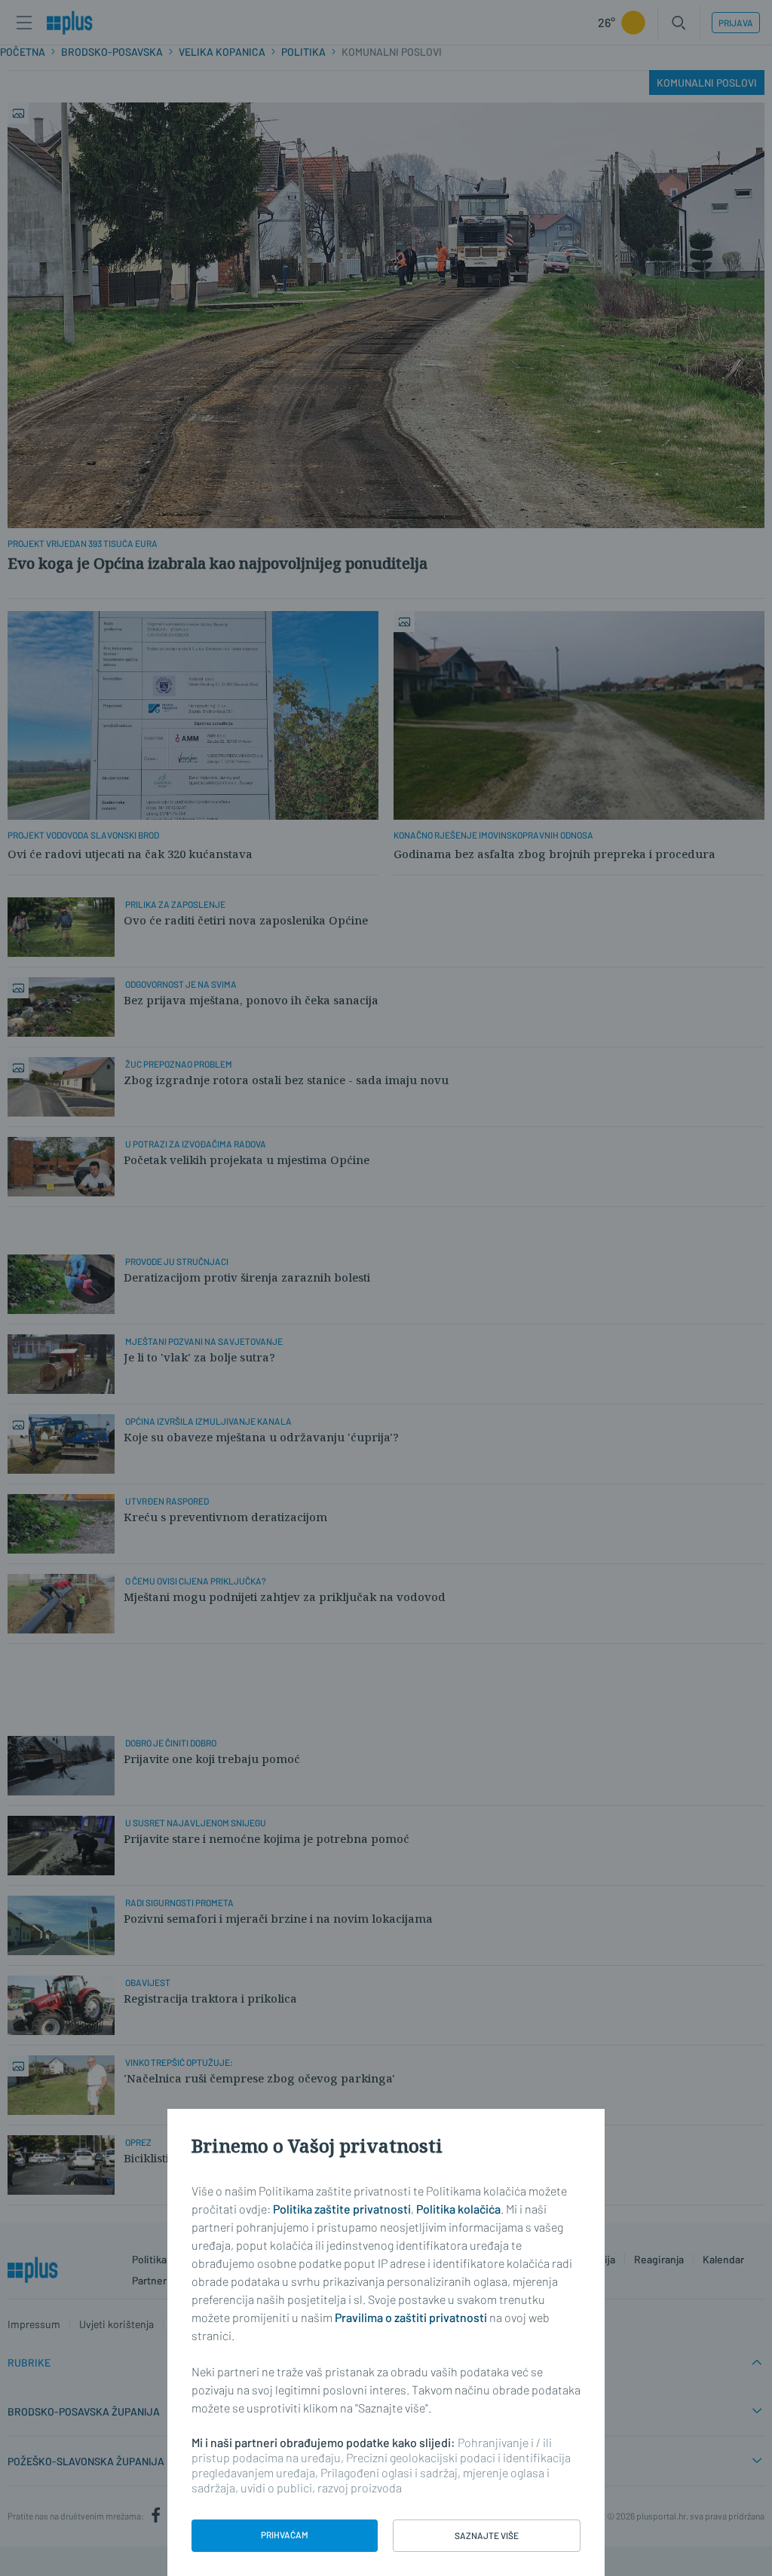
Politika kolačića (458, 2209)
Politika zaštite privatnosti (342, 2209)
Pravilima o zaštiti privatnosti (411, 2317)
